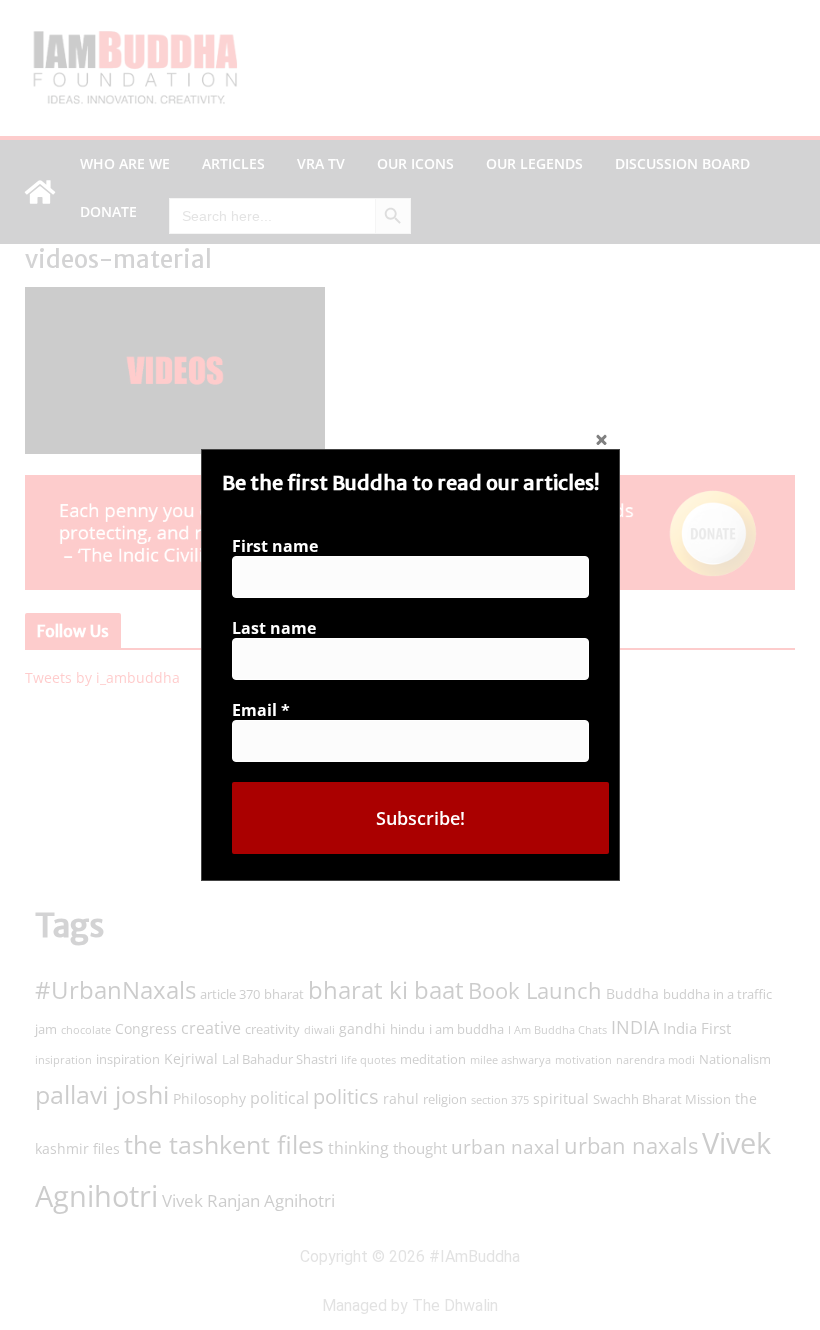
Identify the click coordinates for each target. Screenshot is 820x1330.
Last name (274, 628)
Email (261, 710)
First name (275, 546)
